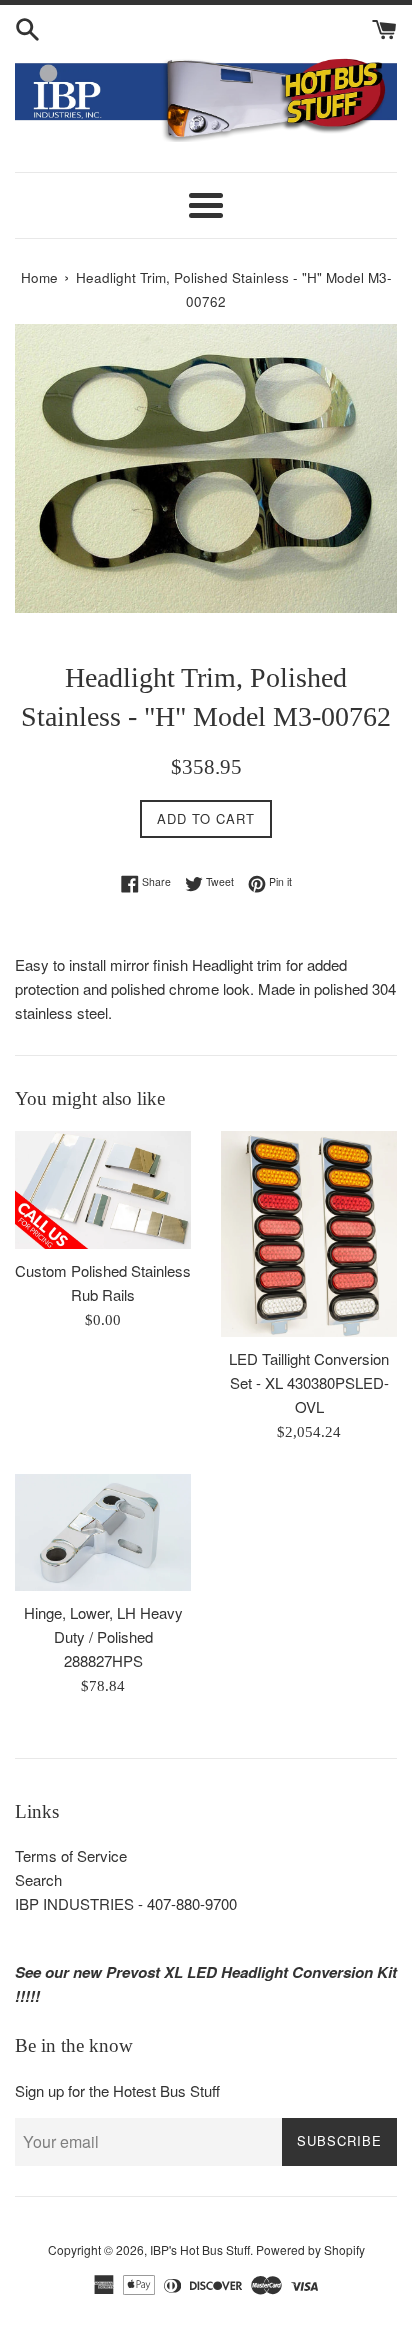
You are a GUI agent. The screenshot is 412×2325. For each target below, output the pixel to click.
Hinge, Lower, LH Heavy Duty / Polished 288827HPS (103, 1636)
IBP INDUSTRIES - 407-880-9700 (126, 1903)
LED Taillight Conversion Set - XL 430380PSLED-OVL (309, 1382)
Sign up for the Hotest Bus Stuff (117, 2090)
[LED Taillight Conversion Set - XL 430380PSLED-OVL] (309, 1233)
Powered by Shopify (310, 2249)
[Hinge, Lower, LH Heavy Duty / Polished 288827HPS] (103, 1532)
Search (38, 1879)
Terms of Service (71, 1855)
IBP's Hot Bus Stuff (200, 2249)
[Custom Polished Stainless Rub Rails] (103, 1190)
